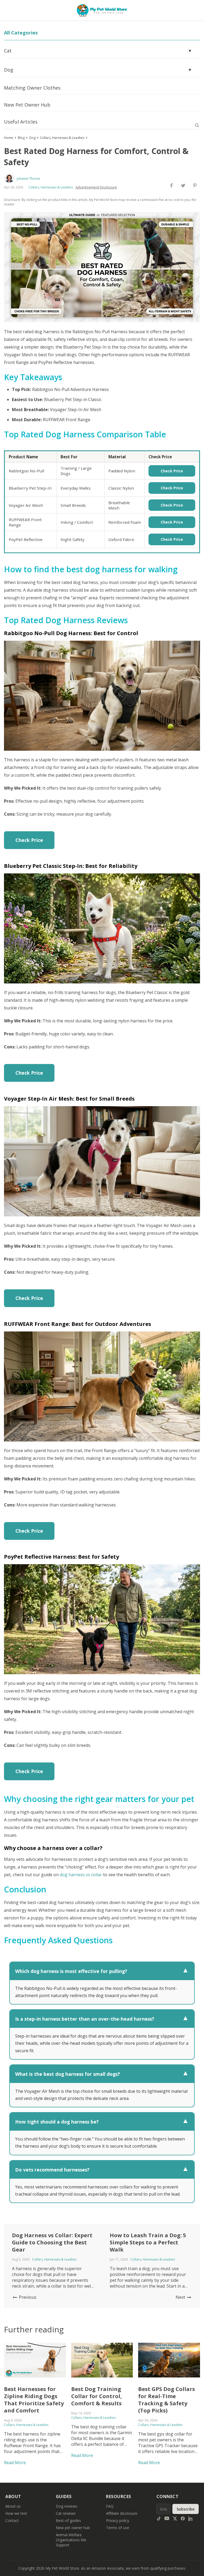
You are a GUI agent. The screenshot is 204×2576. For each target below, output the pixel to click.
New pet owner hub (73, 2528)
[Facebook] (183, 2518)
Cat (98, 51)
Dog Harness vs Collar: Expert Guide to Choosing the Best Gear (52, 2242)
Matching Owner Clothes (32, 88)
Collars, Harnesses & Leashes (62, 138)
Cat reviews (66, 2513)
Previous (27, 2297)
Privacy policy (118, 2520)
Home (9, 138)
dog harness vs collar (81, 1875)
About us (13, 2506)
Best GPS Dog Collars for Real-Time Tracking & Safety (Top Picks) (167, 2400)
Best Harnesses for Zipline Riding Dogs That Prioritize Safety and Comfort (34, 2400)
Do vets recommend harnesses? (102, 2170)
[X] (175, 2518)
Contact (12, 2520)
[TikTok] (159, 2518)
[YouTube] (167, 2518)
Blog (21, 138)
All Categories (21, 33)
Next (181, 2297)
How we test (16, 2513)
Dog (98, 70)
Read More (15, 2463)
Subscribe (186, 2509)
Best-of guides (68, 2520)
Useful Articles (21, 122)
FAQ (110, 2506)
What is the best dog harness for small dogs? (102, 2074)
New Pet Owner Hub (27, 105)
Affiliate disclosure (122, 2513)
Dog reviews (67, 2506)
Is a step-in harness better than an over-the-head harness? (102, 2019)
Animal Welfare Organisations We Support (71, 2540)
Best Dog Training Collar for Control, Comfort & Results (97, 2396)
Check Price (172, 471)
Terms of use (118, 2528)
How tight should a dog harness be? (102, 2122)
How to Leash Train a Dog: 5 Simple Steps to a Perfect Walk (148, 2242)
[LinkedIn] (191, 2518)
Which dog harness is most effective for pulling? (102, 1971)
